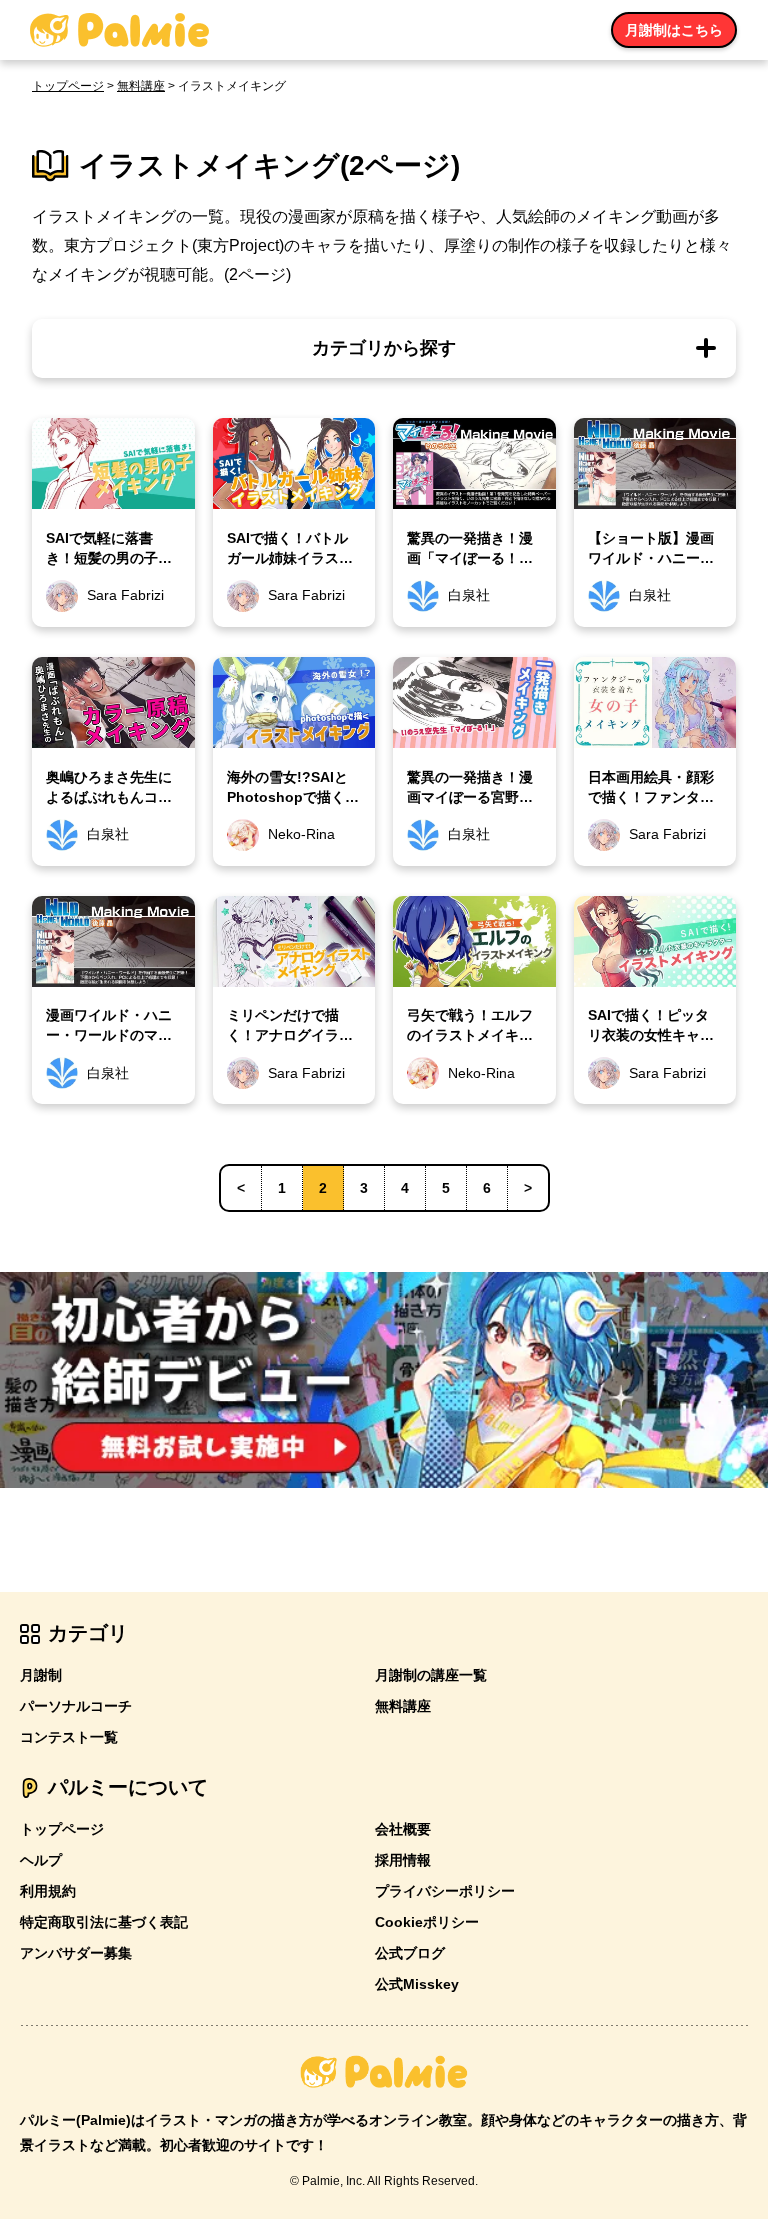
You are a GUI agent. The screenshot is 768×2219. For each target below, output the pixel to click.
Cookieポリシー (427, 1922)
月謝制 (41, 1675)
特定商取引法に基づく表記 (104, 1922)
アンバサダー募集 (76, 1953)
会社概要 (403, 1829)
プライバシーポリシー (445, 1891)
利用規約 (48, 1891)
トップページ (68, 86)
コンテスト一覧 (69, 1737)
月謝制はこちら (674, 30)
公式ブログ (410, 1953)
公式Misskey (417, 1984)
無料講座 (141, 86)
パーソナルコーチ (76, 1706)
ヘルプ (41, 1860)
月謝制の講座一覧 (431, 1675)
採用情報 (403, 1860)
